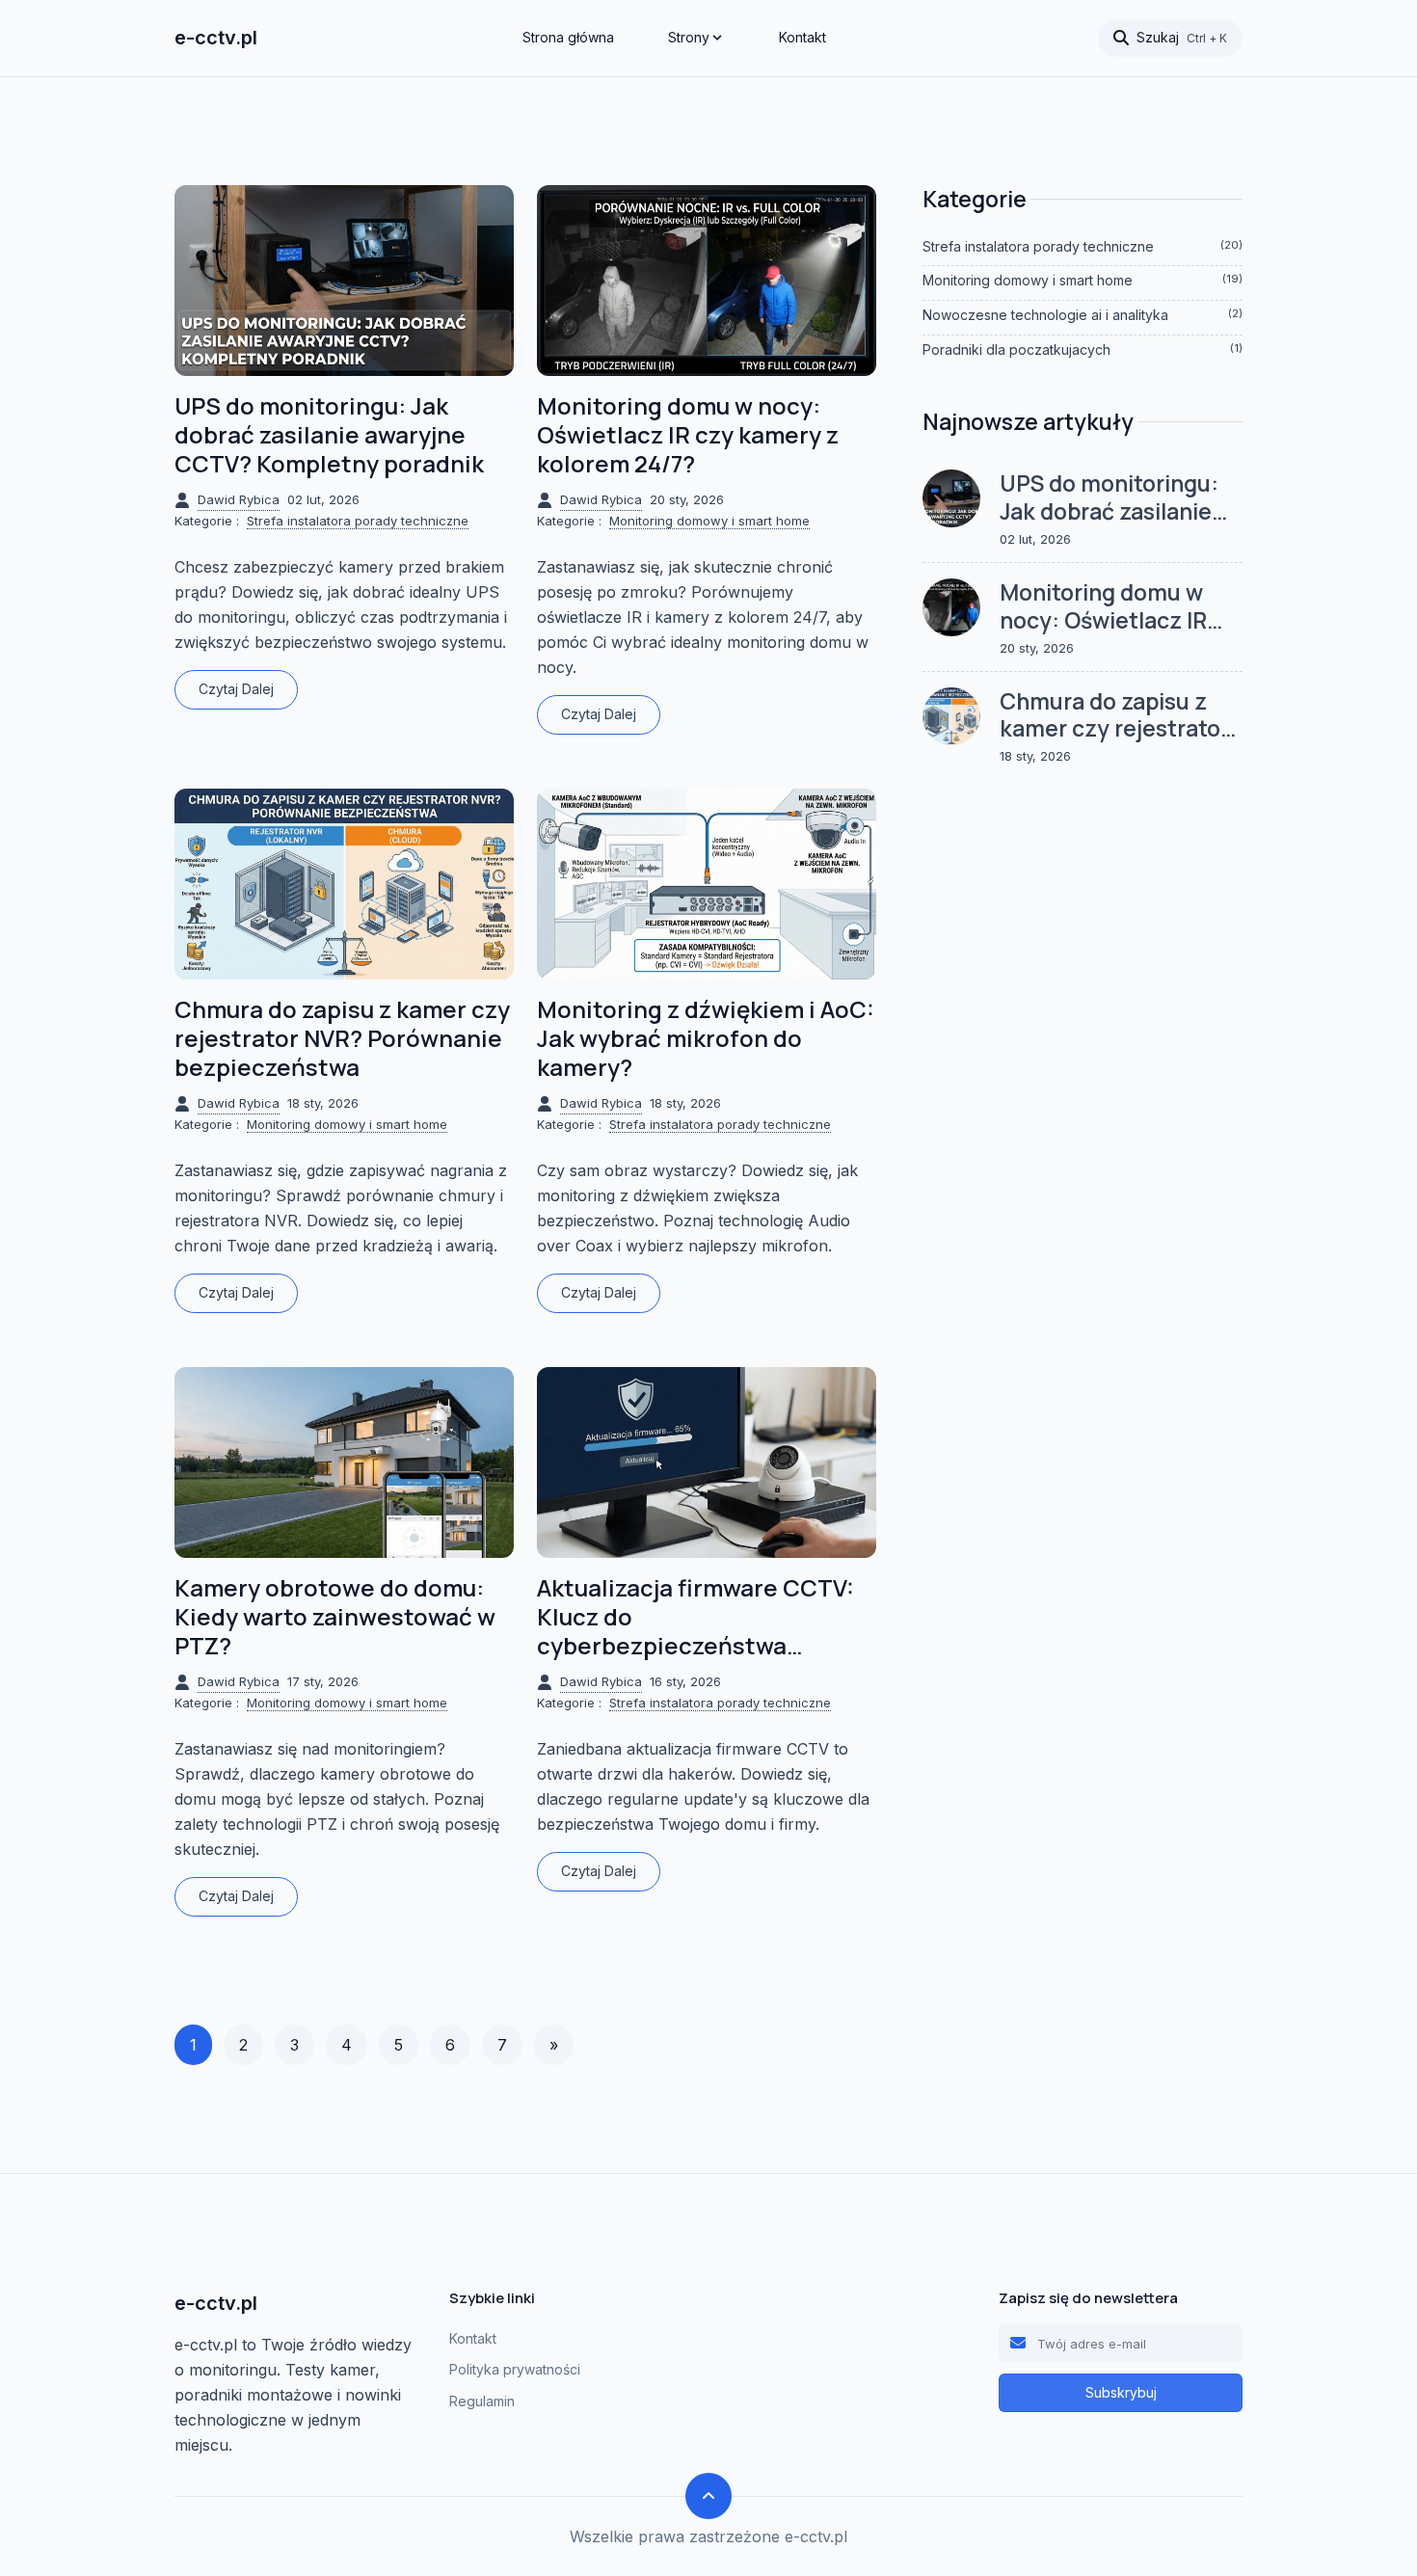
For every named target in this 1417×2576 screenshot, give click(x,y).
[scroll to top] (708, 2496)
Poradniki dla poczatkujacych (1083, 349)
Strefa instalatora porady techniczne (358, 521)
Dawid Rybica (239, 499)
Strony (689, 37)
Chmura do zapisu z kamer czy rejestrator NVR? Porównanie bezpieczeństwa (342, 1038)
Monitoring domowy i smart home (709, 521)
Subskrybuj (1121, 2392)
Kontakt (802, 37)
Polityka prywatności (515, 2369)
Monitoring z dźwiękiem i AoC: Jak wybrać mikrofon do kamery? (706, 1038)
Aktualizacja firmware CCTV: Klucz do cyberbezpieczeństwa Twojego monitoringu (695, 1617)
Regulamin (482, 2401)
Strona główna (568, 37)
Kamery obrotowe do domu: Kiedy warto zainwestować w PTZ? (335, 1617)
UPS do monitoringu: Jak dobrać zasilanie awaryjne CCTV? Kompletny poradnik (329, 435)
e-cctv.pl (216, 38)
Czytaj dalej (236, 689)
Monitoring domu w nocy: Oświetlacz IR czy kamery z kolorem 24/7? (688, 435)
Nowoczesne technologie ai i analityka (1083, 315)
